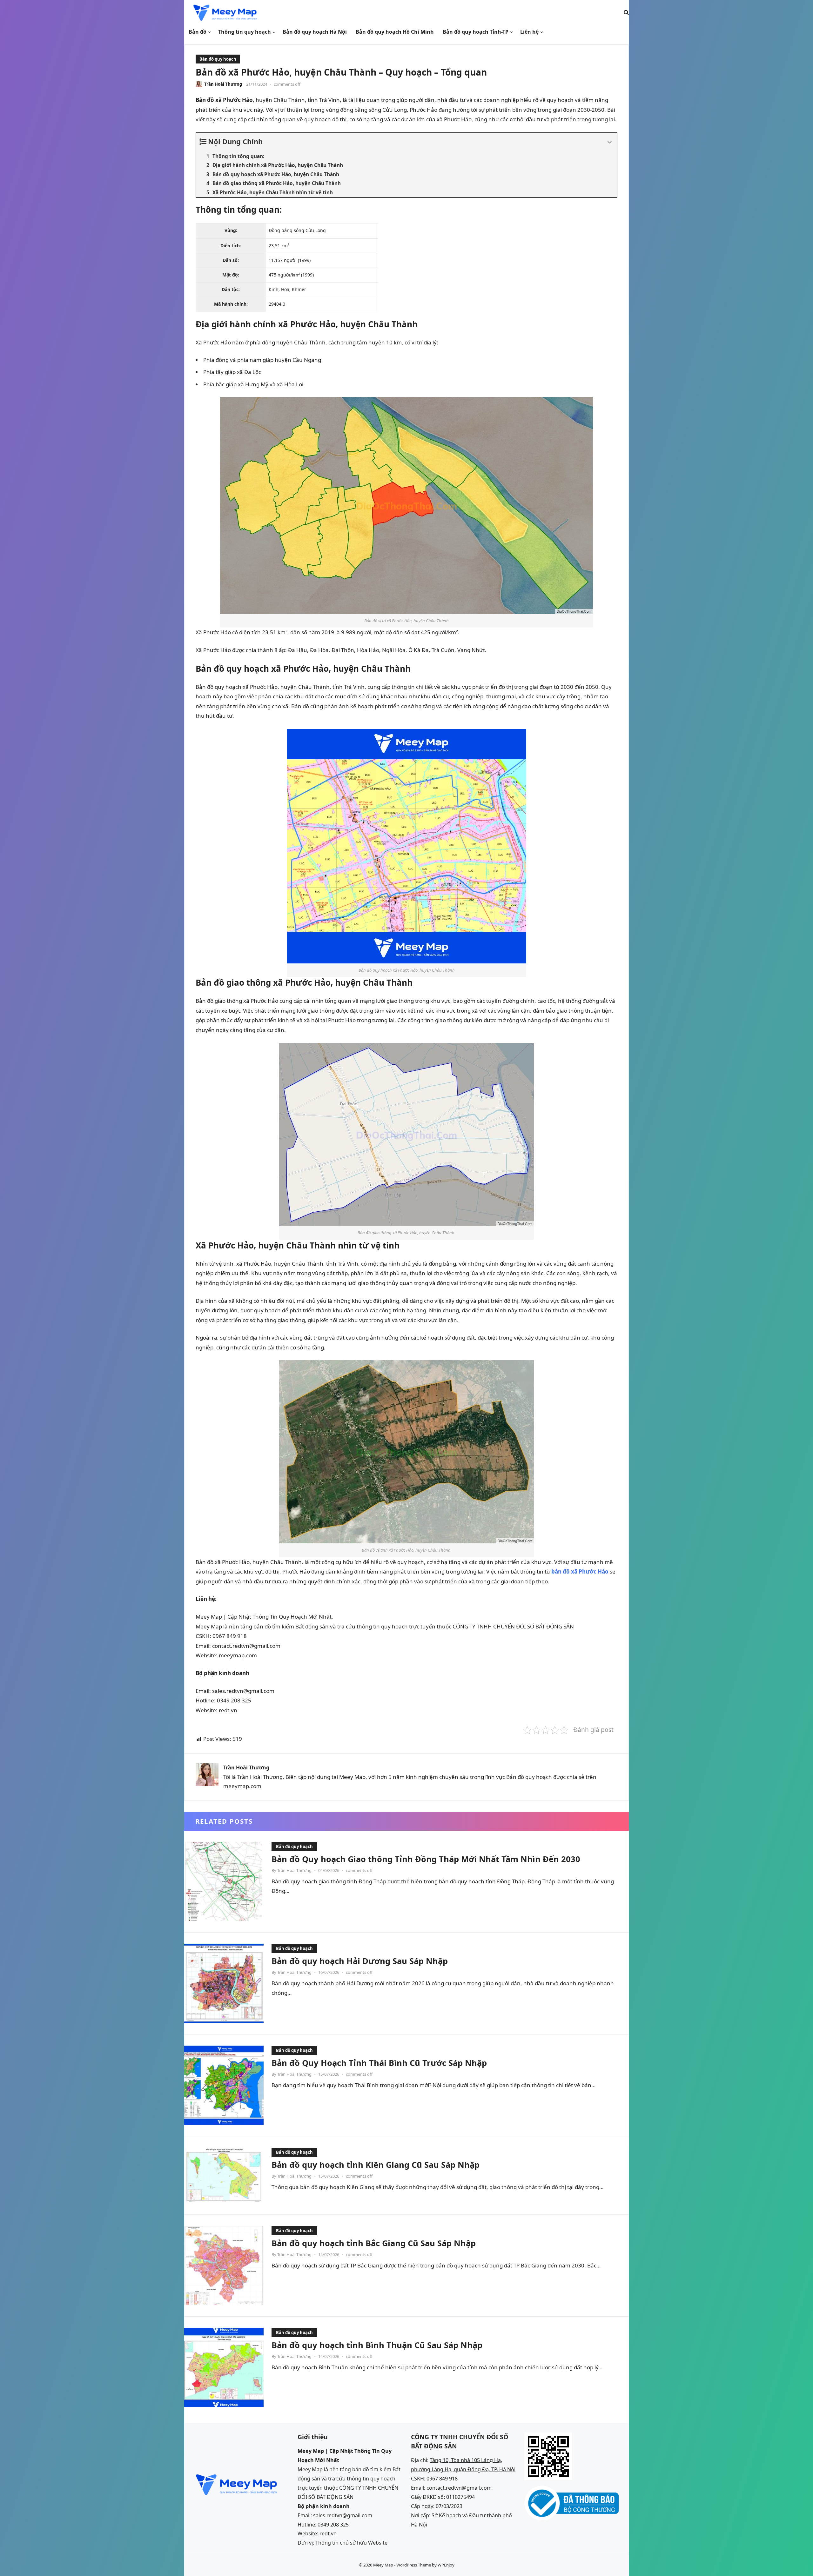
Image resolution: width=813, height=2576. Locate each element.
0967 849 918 (442, 2479)
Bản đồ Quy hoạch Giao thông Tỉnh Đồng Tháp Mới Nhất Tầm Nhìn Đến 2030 (426, 1859)
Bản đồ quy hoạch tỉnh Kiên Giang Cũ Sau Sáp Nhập (376, 2165)
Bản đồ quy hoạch (218, 59)
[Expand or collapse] (610, 143)
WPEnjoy (446, 2565)
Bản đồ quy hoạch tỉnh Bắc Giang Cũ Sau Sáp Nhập (374, 2243)
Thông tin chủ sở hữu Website (351, 2543)
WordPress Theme (414, 2565)
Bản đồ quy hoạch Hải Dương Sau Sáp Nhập (360, 1961)
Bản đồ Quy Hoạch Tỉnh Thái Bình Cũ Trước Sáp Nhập (379, 2063)
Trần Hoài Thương (223, 84)
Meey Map (383, 2565)
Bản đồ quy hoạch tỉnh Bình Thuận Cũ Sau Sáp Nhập (377, 2345)
